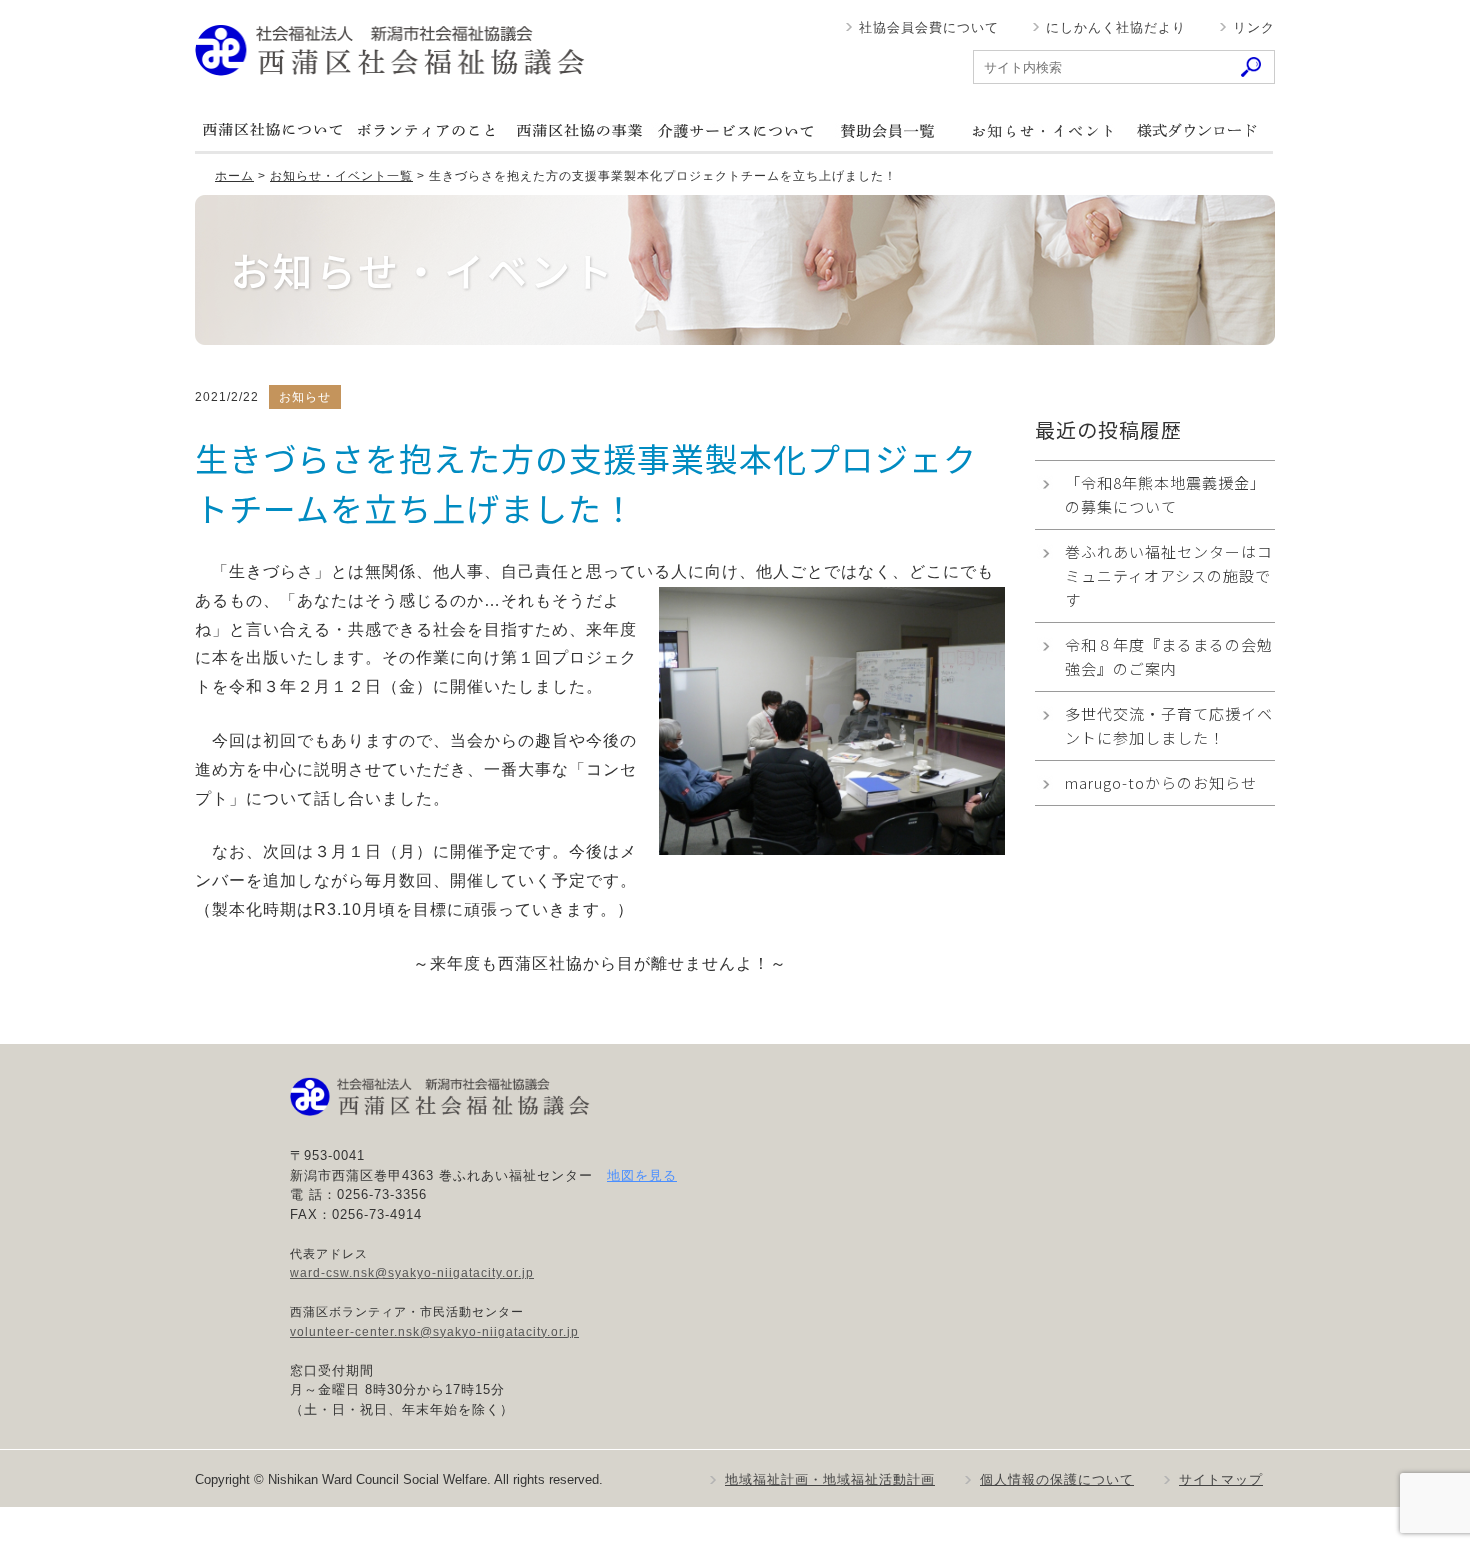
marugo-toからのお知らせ (1161, 782)
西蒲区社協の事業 (580, 130)
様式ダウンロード (1196, 130)
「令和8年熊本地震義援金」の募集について (1165, 494)
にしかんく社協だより (1116, 27)
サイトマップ (1221, 1479)
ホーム (234, 176)
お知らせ (1042, 130)
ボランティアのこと (426, 130)
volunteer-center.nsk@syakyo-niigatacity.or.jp (434, 1332)
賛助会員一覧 (888, 130)
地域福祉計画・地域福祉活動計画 (830, 1479)
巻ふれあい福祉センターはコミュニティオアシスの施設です (1169, 575)
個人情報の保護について (1057, 1479)
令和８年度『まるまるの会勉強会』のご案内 (1169, 656)
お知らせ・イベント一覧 (341, 176)
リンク (1254, 27)
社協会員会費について (929, 27)
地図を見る (642, 1175)
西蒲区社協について (272, 130)
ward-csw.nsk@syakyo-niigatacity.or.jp (412, 1273)
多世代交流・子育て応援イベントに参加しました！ (1169, 725)
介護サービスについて (734, 130)
